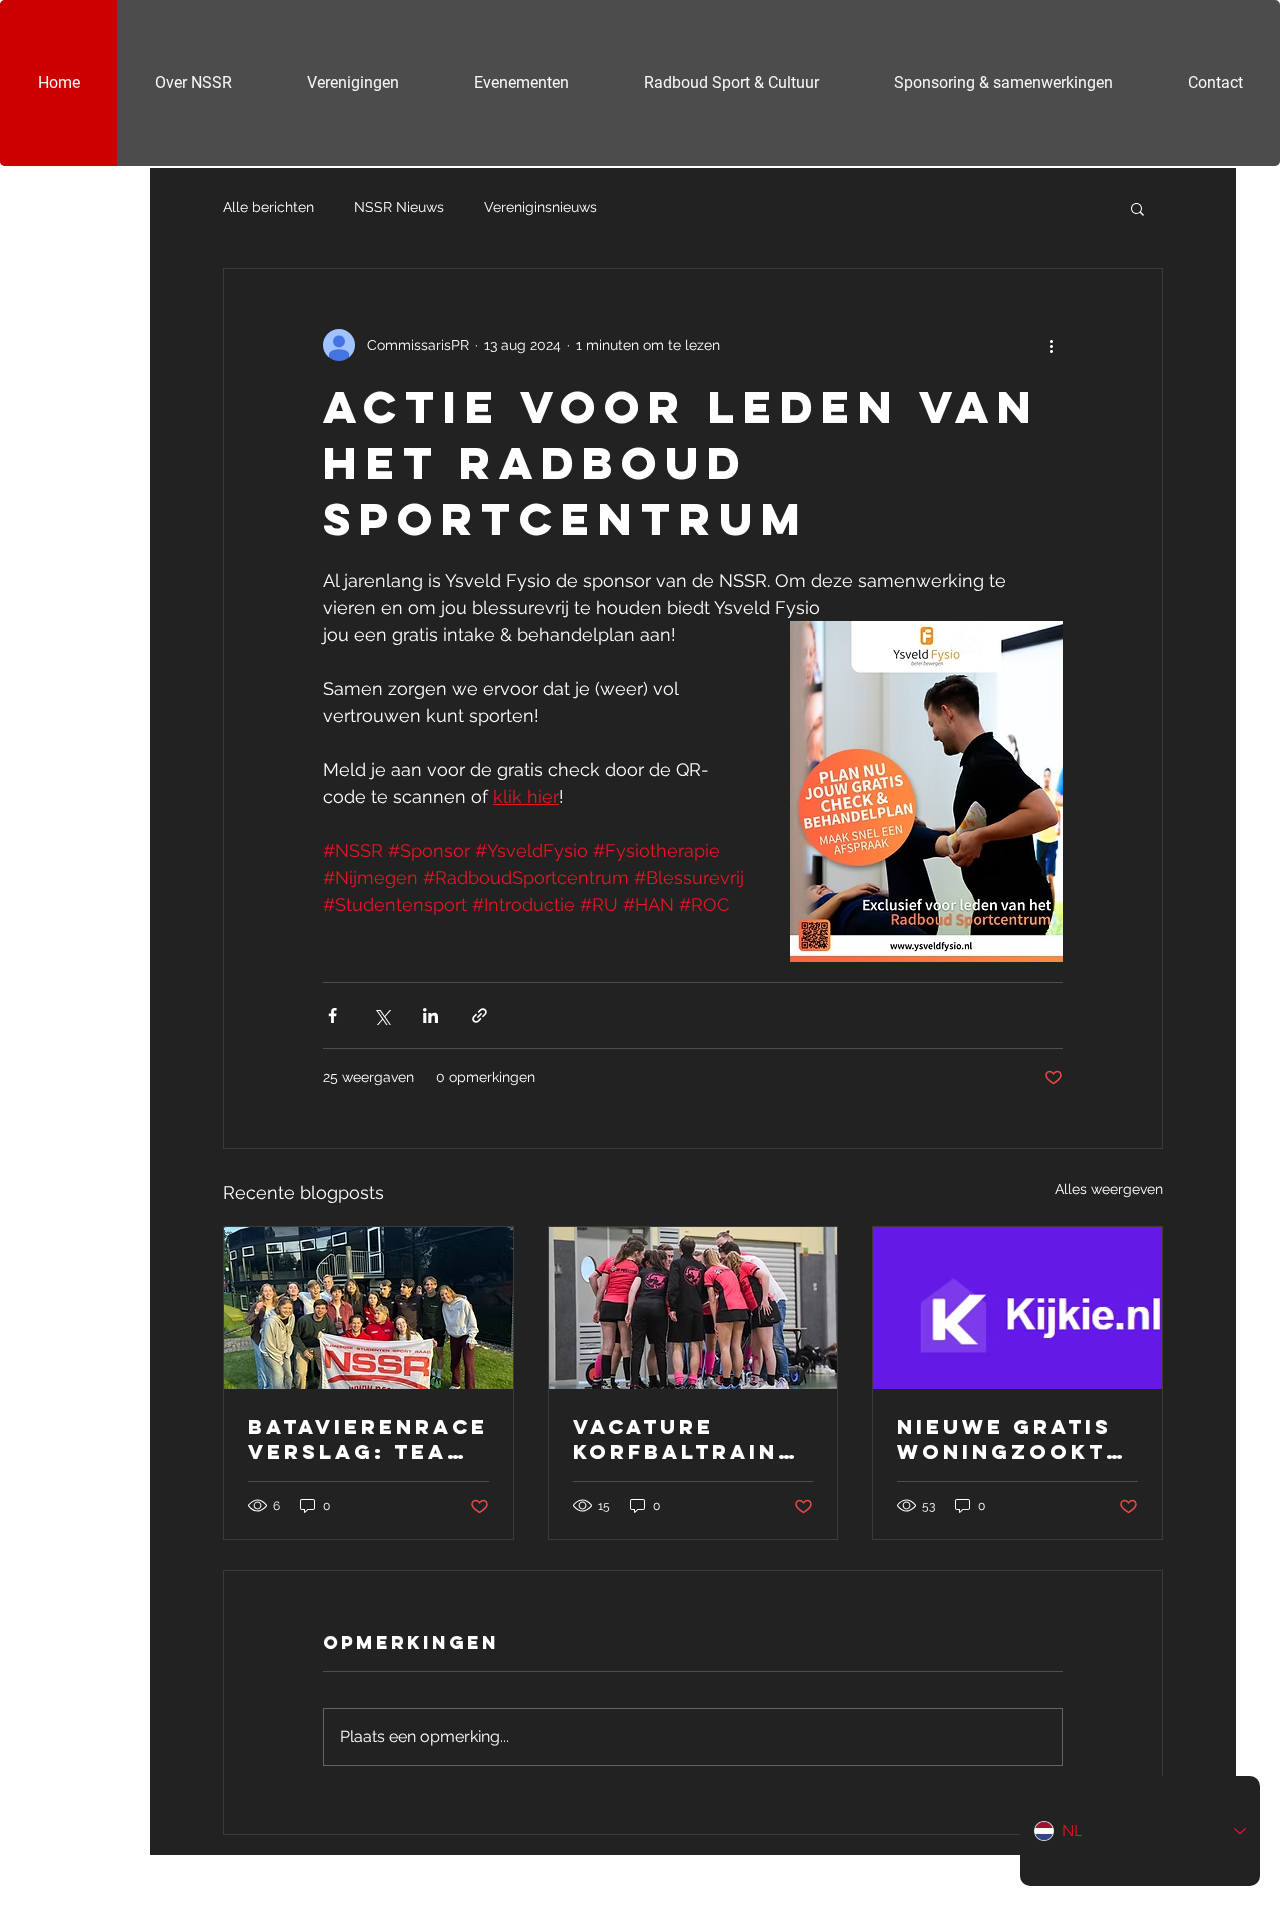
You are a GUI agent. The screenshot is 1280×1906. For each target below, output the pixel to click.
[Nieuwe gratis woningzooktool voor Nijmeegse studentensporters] (1017, 1308)
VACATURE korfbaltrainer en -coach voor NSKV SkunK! (693, 1439)
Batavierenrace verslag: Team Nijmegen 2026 (368, 1439)
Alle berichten (268, 207)
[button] (1137, 208)
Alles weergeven (1109, 1189)
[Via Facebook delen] (332, 1015)
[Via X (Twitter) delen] (381, 1015)
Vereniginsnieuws (540, 207)
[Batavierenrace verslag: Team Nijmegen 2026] (368, 1308)
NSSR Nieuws (399, 207)
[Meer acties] (1051, 345)
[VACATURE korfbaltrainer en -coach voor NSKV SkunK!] (693, 1308)
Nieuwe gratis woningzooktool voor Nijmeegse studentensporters (1014, 1439)
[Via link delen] (479, 1015)
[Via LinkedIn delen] (430, 1015)
